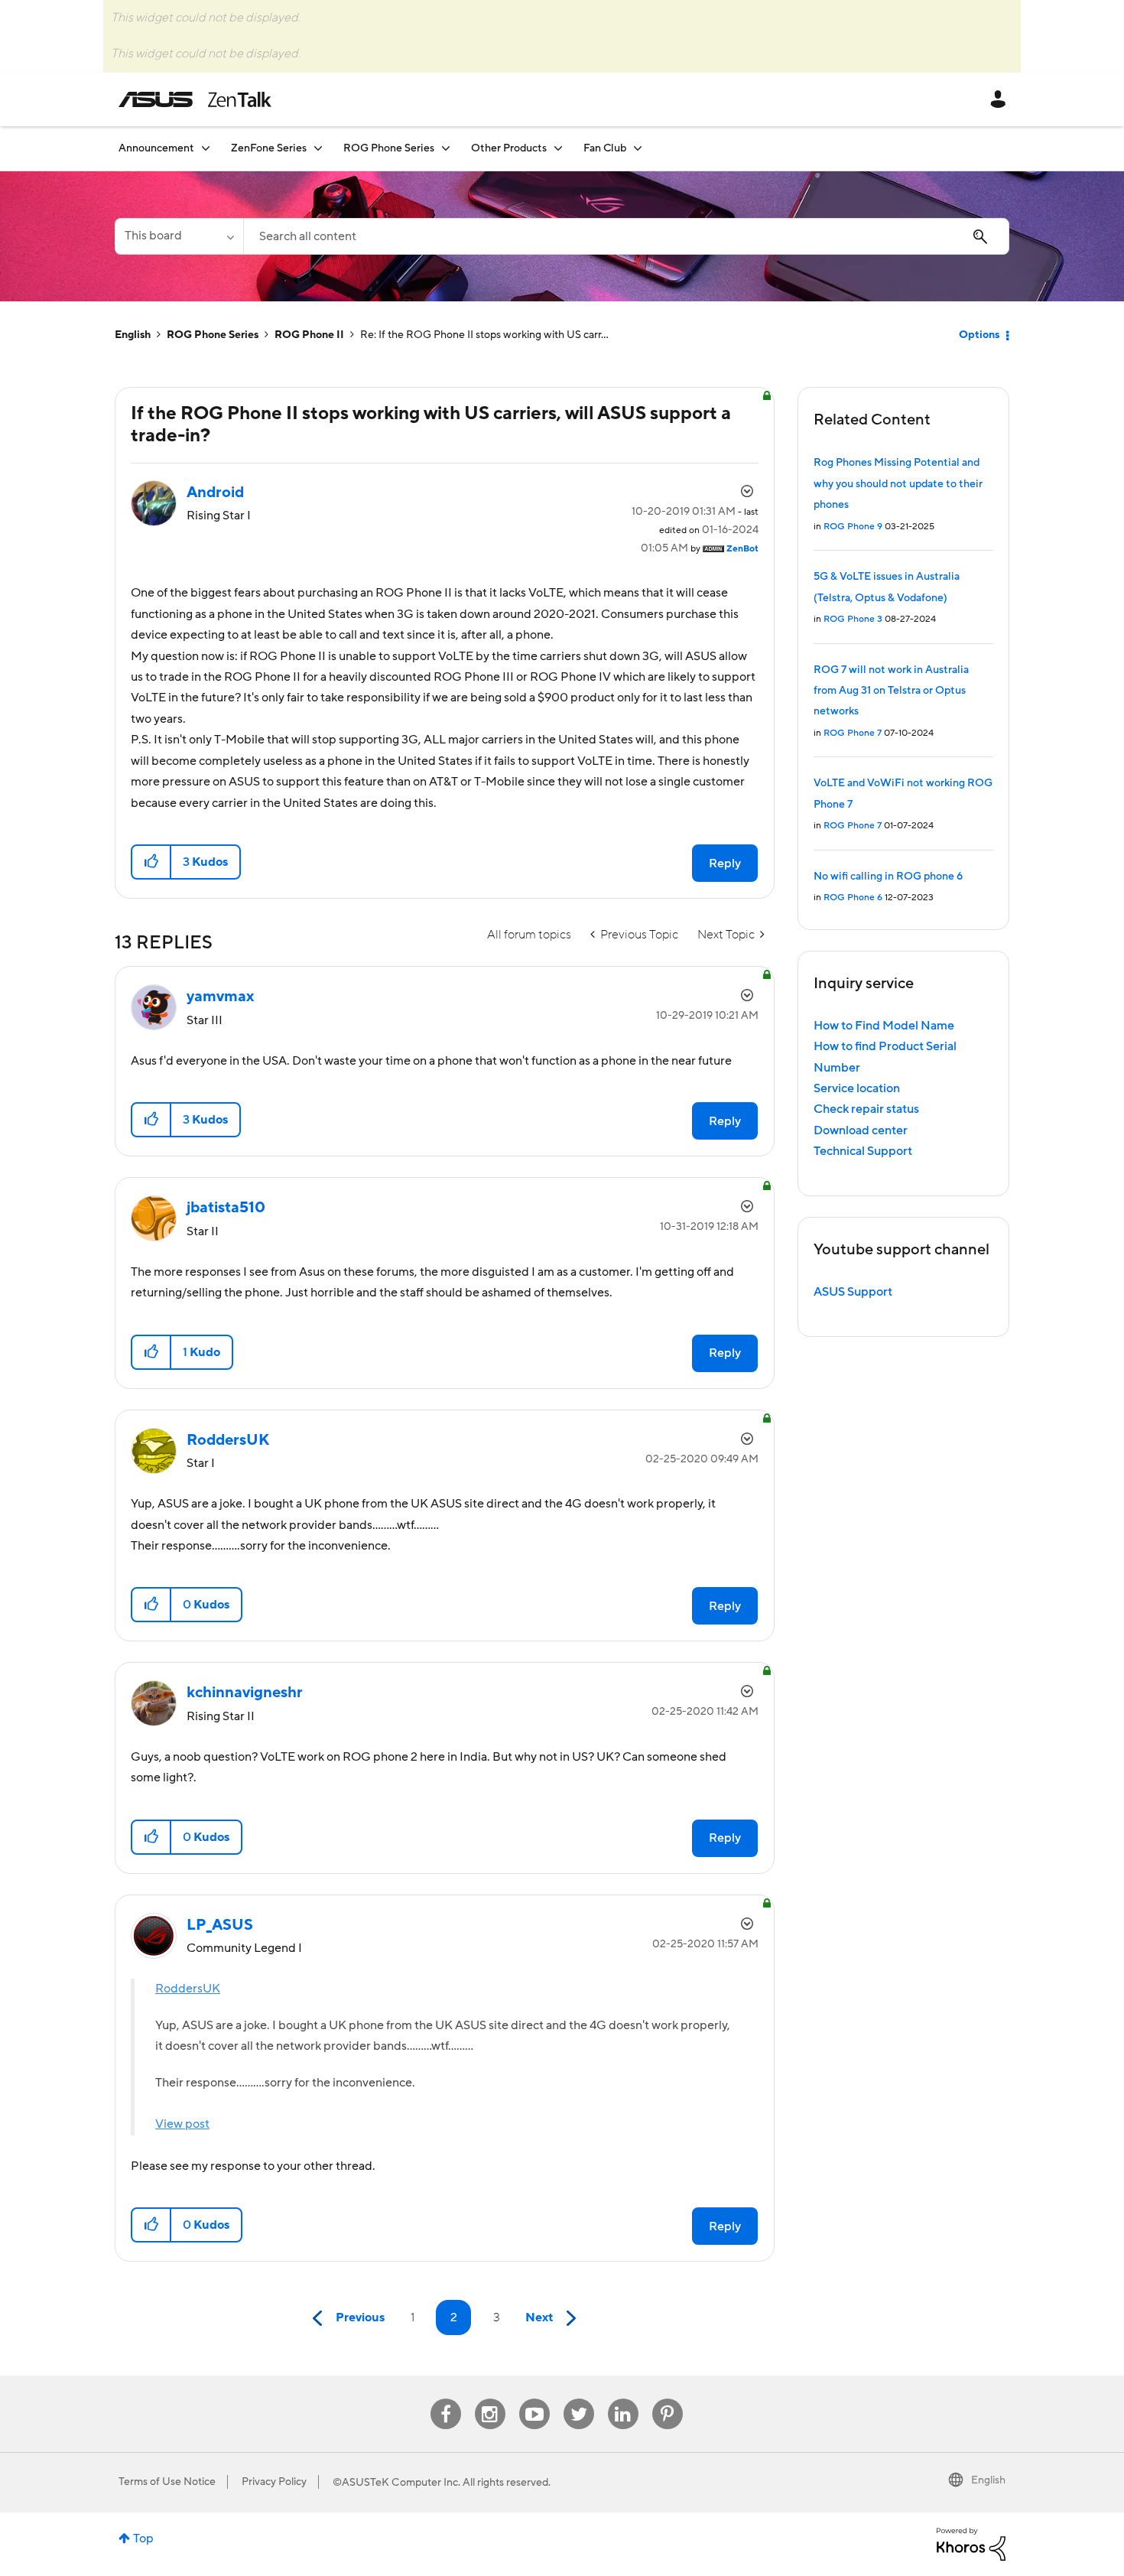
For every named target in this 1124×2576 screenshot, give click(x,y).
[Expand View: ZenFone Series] (318, 148)
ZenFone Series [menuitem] (269, 148)
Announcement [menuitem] (156, 148)
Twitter (578, 2399)
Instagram (490, 2399)
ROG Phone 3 (853, 619)
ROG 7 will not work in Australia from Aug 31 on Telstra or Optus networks (891, 691)
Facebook (446, 2399)
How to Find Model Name (884, 1026)
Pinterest (668, 2399)
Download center (861, 1130)
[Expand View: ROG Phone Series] (446, 148)
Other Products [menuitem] (509, 148)
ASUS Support (853, 1292)
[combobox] (626, 236)
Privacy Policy (274, 2482)
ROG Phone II (309, 335)
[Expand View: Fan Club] (638, 148)
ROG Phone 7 (853, 733)
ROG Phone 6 (853, 898)
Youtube (534, 2399)
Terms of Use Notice (167, 2482)
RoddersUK (188, 1989)
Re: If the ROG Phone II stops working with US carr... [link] (484, 335)
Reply (725, 864)
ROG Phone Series (213, 335)
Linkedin (623, 2399)
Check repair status (866, 1109)
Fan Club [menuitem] (605, 148)
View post (182, 2124)
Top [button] (143, 2539)
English (133, 335)
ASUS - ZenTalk (195, 99)
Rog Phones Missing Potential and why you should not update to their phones (898, 484)
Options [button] (979, 335)
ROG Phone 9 (853, 527)
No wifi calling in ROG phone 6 (888, 877)
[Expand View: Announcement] (206, 148)
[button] (152, 862)
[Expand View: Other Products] (558, 148)
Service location (857, 1088)
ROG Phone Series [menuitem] (389, 148)
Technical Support (863, 1151)
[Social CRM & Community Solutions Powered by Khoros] (971, 2543)
